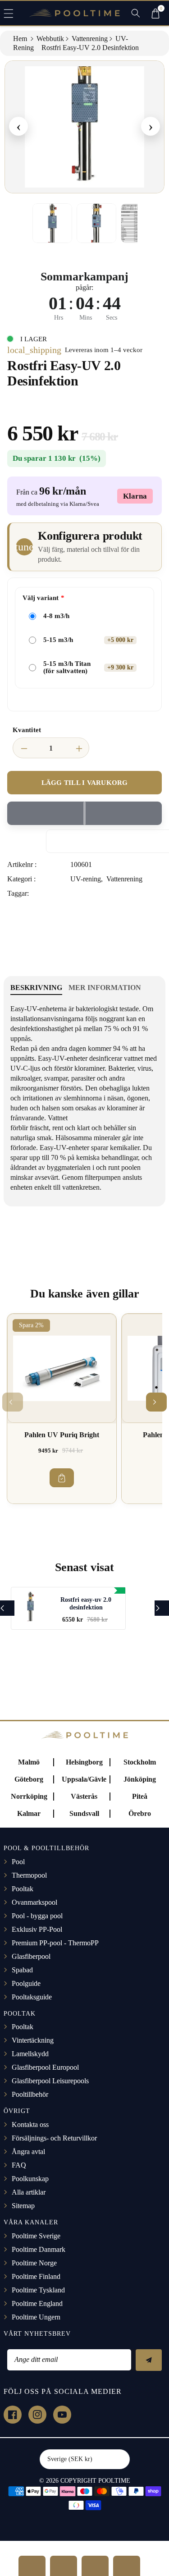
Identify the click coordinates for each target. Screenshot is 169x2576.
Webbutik (50, 39)
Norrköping (29, 1796)
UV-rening (86, 879)
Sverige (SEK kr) (70, 2459)
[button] (13, 13)
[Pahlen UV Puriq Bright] (62, 1368)
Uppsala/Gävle (84, 1779)
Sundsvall (84, 1813)
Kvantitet (27, 730)
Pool (18, 1862)
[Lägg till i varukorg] (62, 1478)
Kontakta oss (30, 2125)
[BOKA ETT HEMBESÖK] (64, 2566)
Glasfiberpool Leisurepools (50, 2081)
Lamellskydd (30, 2054)
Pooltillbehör (30, 2094)
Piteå (140, 1796)
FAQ (19, 2165)
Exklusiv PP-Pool (37, 1929)
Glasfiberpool (31, 1956)
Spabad (22, 1970)
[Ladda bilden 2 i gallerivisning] (96, 223)
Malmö (29, 1762)
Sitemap (23, 2206)
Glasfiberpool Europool (45, 2067)
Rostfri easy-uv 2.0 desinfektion (86, 1604)
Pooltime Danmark (39, 2249)
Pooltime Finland (36, 2276)
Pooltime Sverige (36, 2236)
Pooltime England (37, 2303)
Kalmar (29, 1813)
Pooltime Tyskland (38, 2290)
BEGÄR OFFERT (32, 2566)
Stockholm (140, 1762)
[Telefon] (95, 2566)
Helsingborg (84, 1762)
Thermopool (29, 1875)
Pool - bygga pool (37, 1916)
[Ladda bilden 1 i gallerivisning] (52, 223)
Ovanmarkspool (34, 1902)
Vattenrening (90, 39)
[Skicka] (149, 2360)
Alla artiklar (29, 2192)
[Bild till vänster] (22, 223)
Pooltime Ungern (36, 2317)
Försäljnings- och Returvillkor (54, 2138)
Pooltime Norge (34, 2263)
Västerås (84, 1796)
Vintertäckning (33, 2040)
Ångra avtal (28, 2152)
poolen (131, 1167)
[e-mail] (127, 2566)
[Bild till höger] (147, 223)
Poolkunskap (30, 2179)
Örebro (140, 1813)
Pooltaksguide (32, 1997)
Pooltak (23, 1889)
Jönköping (140, 1779)
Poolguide (26, 1983)
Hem (21, 39)
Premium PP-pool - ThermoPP (55, 1943)
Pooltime (114, 2481)
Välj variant (41, 598)
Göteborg (29, 1779)
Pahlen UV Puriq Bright (62, 1435)
